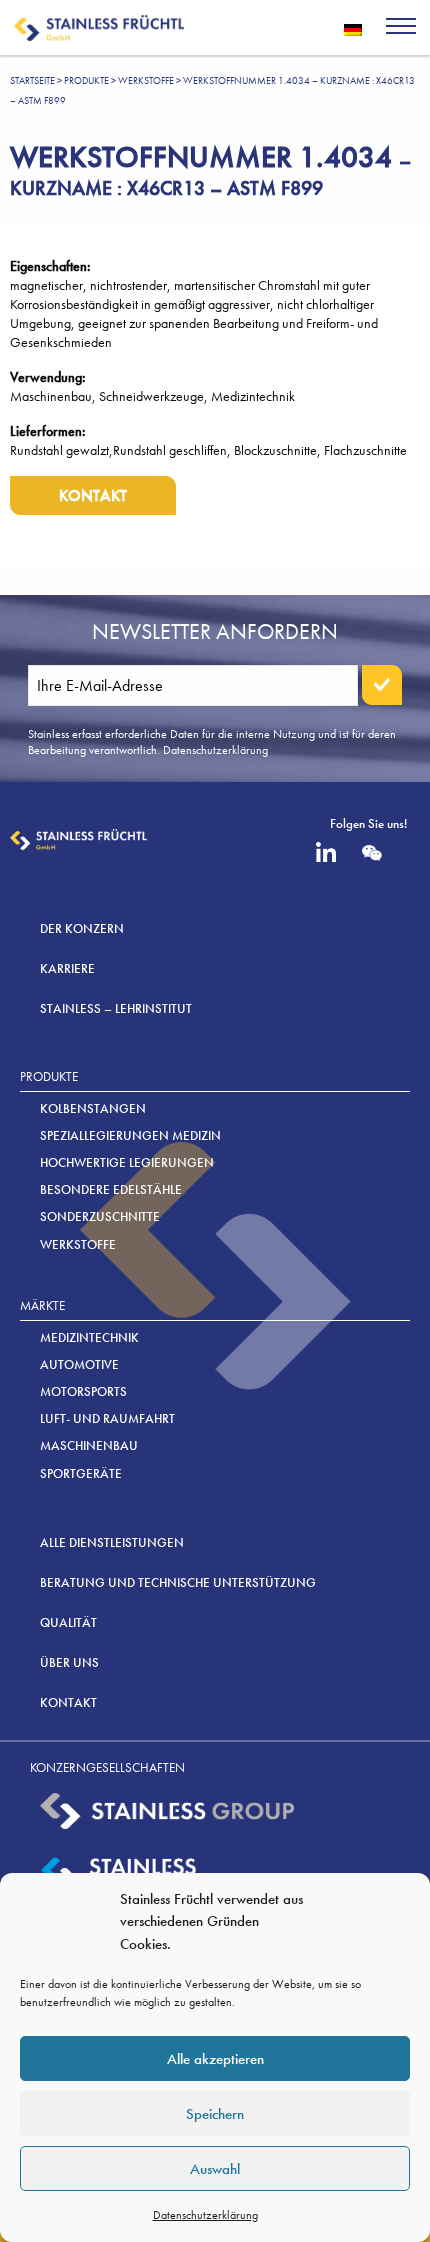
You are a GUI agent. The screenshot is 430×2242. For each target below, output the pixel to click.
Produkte (86, 80)
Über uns (69, 1662)
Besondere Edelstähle (111, 1189)
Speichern (215, 2114)
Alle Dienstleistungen (112, 1542)
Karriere (67, 968)
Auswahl (215, 2169)
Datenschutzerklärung (205, 2215)
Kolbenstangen (93, 1108)
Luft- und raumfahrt (107, 1418)
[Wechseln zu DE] (353, 29)
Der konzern (82, 928)
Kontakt (93, 495)
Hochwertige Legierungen (127, 1162)
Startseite (32, 80)
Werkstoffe (146, 80)
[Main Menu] (401, 28)
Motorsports (83, 1391)
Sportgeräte (81, 1473)
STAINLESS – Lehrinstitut (116, 1008)
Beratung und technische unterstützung (178, 1582)
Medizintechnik (89, 1337)
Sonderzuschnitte (100, 1216)
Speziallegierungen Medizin (130, 1135)
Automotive (79, 1364)
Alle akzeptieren (215, 2059)
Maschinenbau (89, 1445)
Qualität (68, 1622)
